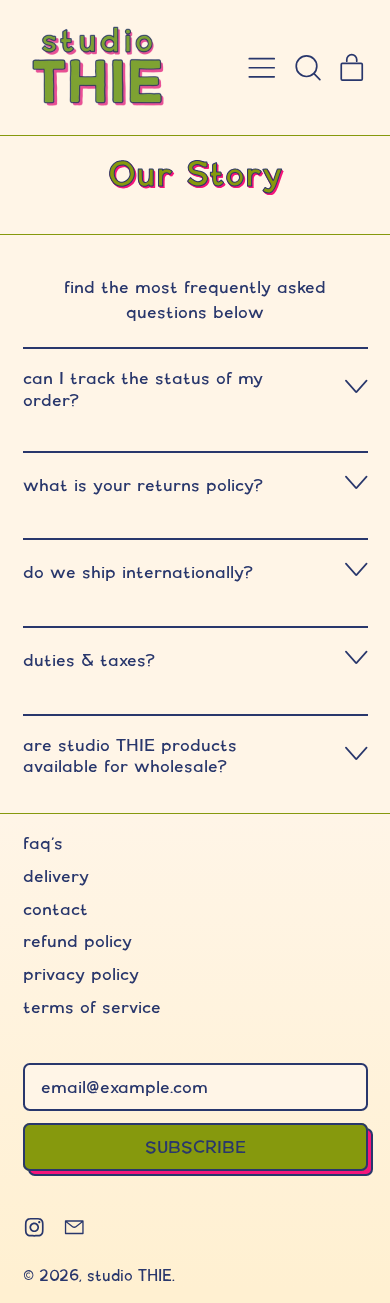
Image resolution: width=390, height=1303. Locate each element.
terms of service (92, 1006)
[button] (307, 68)
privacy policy (81, 973)
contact (55, 908)
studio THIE (129, 1275)
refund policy (77, 940)
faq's (43, 842)
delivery (56, 875)
